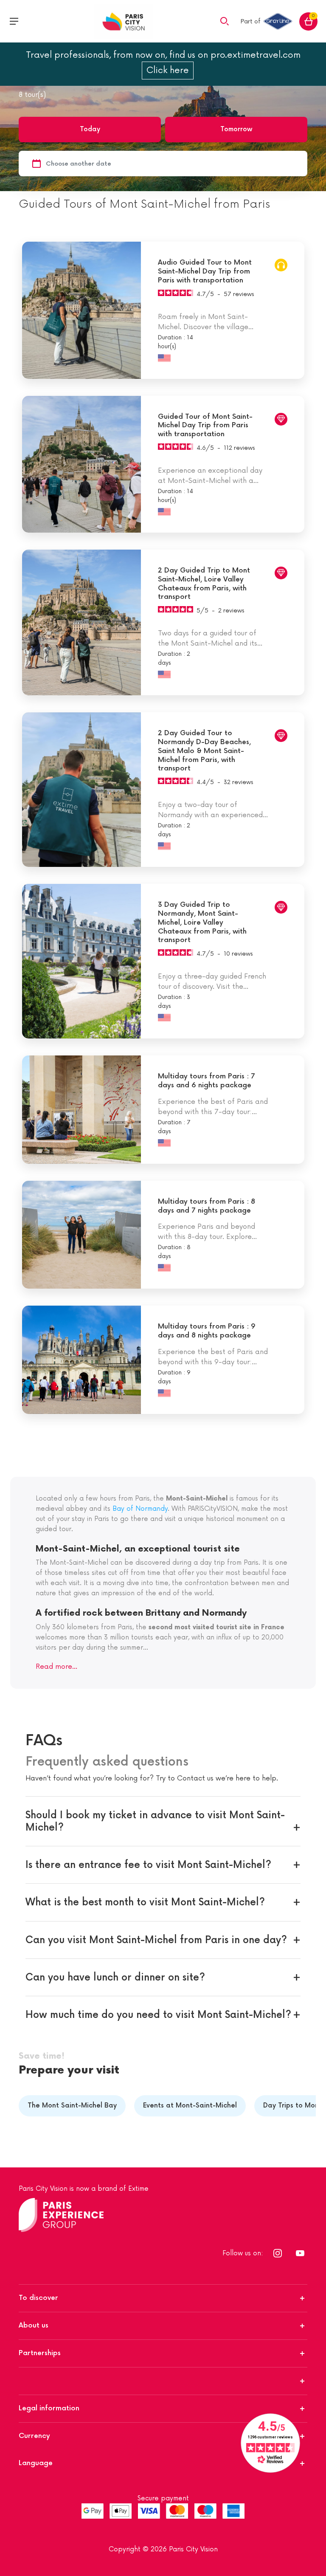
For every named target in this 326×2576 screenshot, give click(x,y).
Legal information (49, 2408)
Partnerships (40, 2353)
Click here (168, 71)
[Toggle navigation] (14, 21)
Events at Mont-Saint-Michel (190, 2106)
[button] (225, 21)
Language (36, 2463)
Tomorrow (236, 129)
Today (90, 129)
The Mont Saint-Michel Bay (72, 2106)
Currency (34, 2436)
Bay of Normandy (140, 1509)
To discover (38, 2298)
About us (34, 2326)
